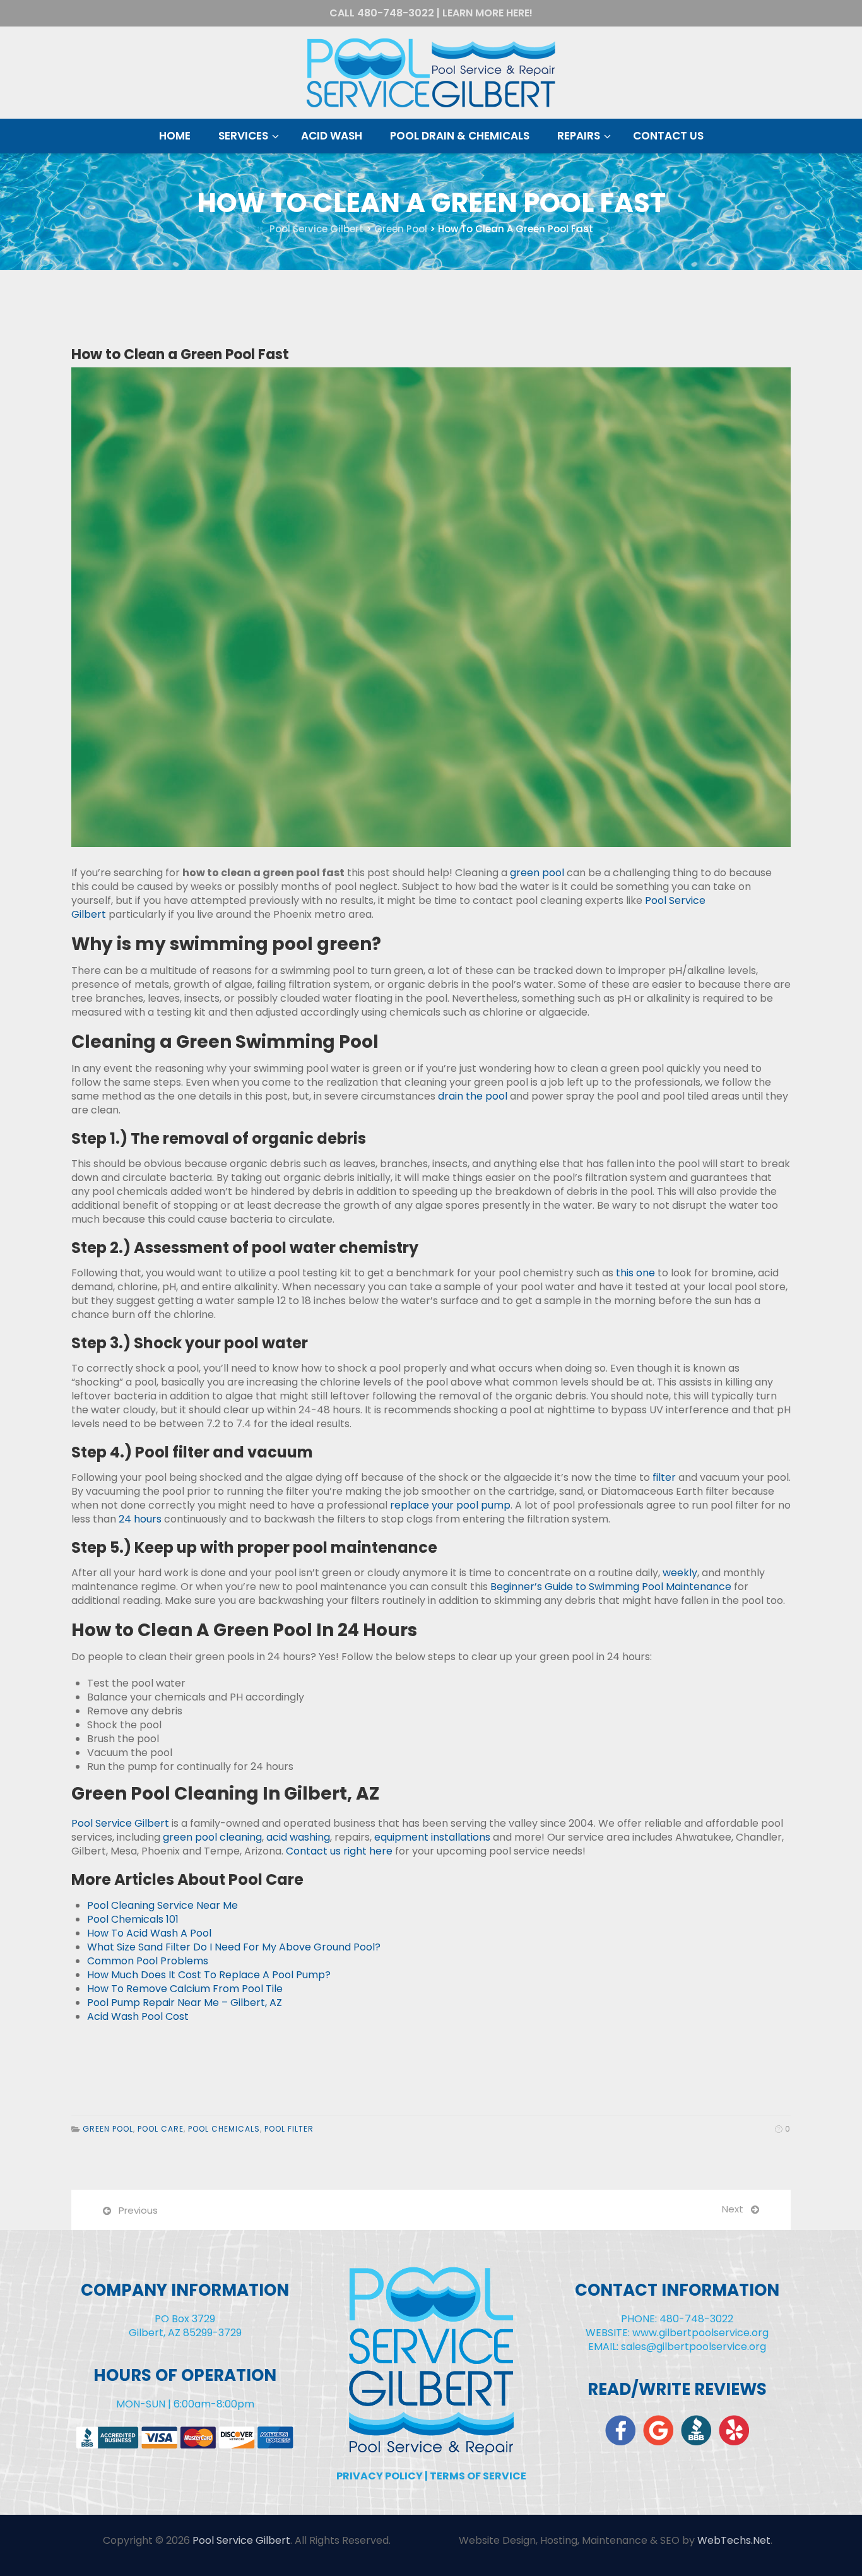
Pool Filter (289, 2129)
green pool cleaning (212, 1837)
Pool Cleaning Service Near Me (162, 1905)
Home (175, 136)
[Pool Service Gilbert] (431, 73)
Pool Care (161, 2129)
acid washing (298, 1837)
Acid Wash (332, 136)
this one (635, 1273)
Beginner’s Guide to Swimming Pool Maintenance (611, 1587)
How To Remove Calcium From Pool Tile (185, 1989)
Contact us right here (339, 1851)
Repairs (579, 136)
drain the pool (473, 1096)
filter (664, 1477)
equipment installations (432, 1837)
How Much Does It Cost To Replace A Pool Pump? (209, 1975)
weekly (680, 1573)
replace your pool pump (450, 1505)
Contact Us (668, 136)
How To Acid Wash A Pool (149, 1933)
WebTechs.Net (734, 2540)
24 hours (140, 1519)
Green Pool (108, 2129)
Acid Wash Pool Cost (138, 2016)
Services (243, 136)
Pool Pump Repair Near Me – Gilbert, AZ (185, 2003)
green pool (537, 873)
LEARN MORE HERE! (487, 13)
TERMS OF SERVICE (478, 2476)
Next (733, 2209)
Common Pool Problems (148, 1961)
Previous (138, 2210)
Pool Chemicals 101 (133, 1919)
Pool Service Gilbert (120, 1823)
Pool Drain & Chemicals (460, 136)
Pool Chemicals (224, 2129)
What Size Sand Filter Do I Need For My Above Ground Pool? (234, 1947)
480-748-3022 (396, 13)
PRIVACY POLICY (380, 2476)
